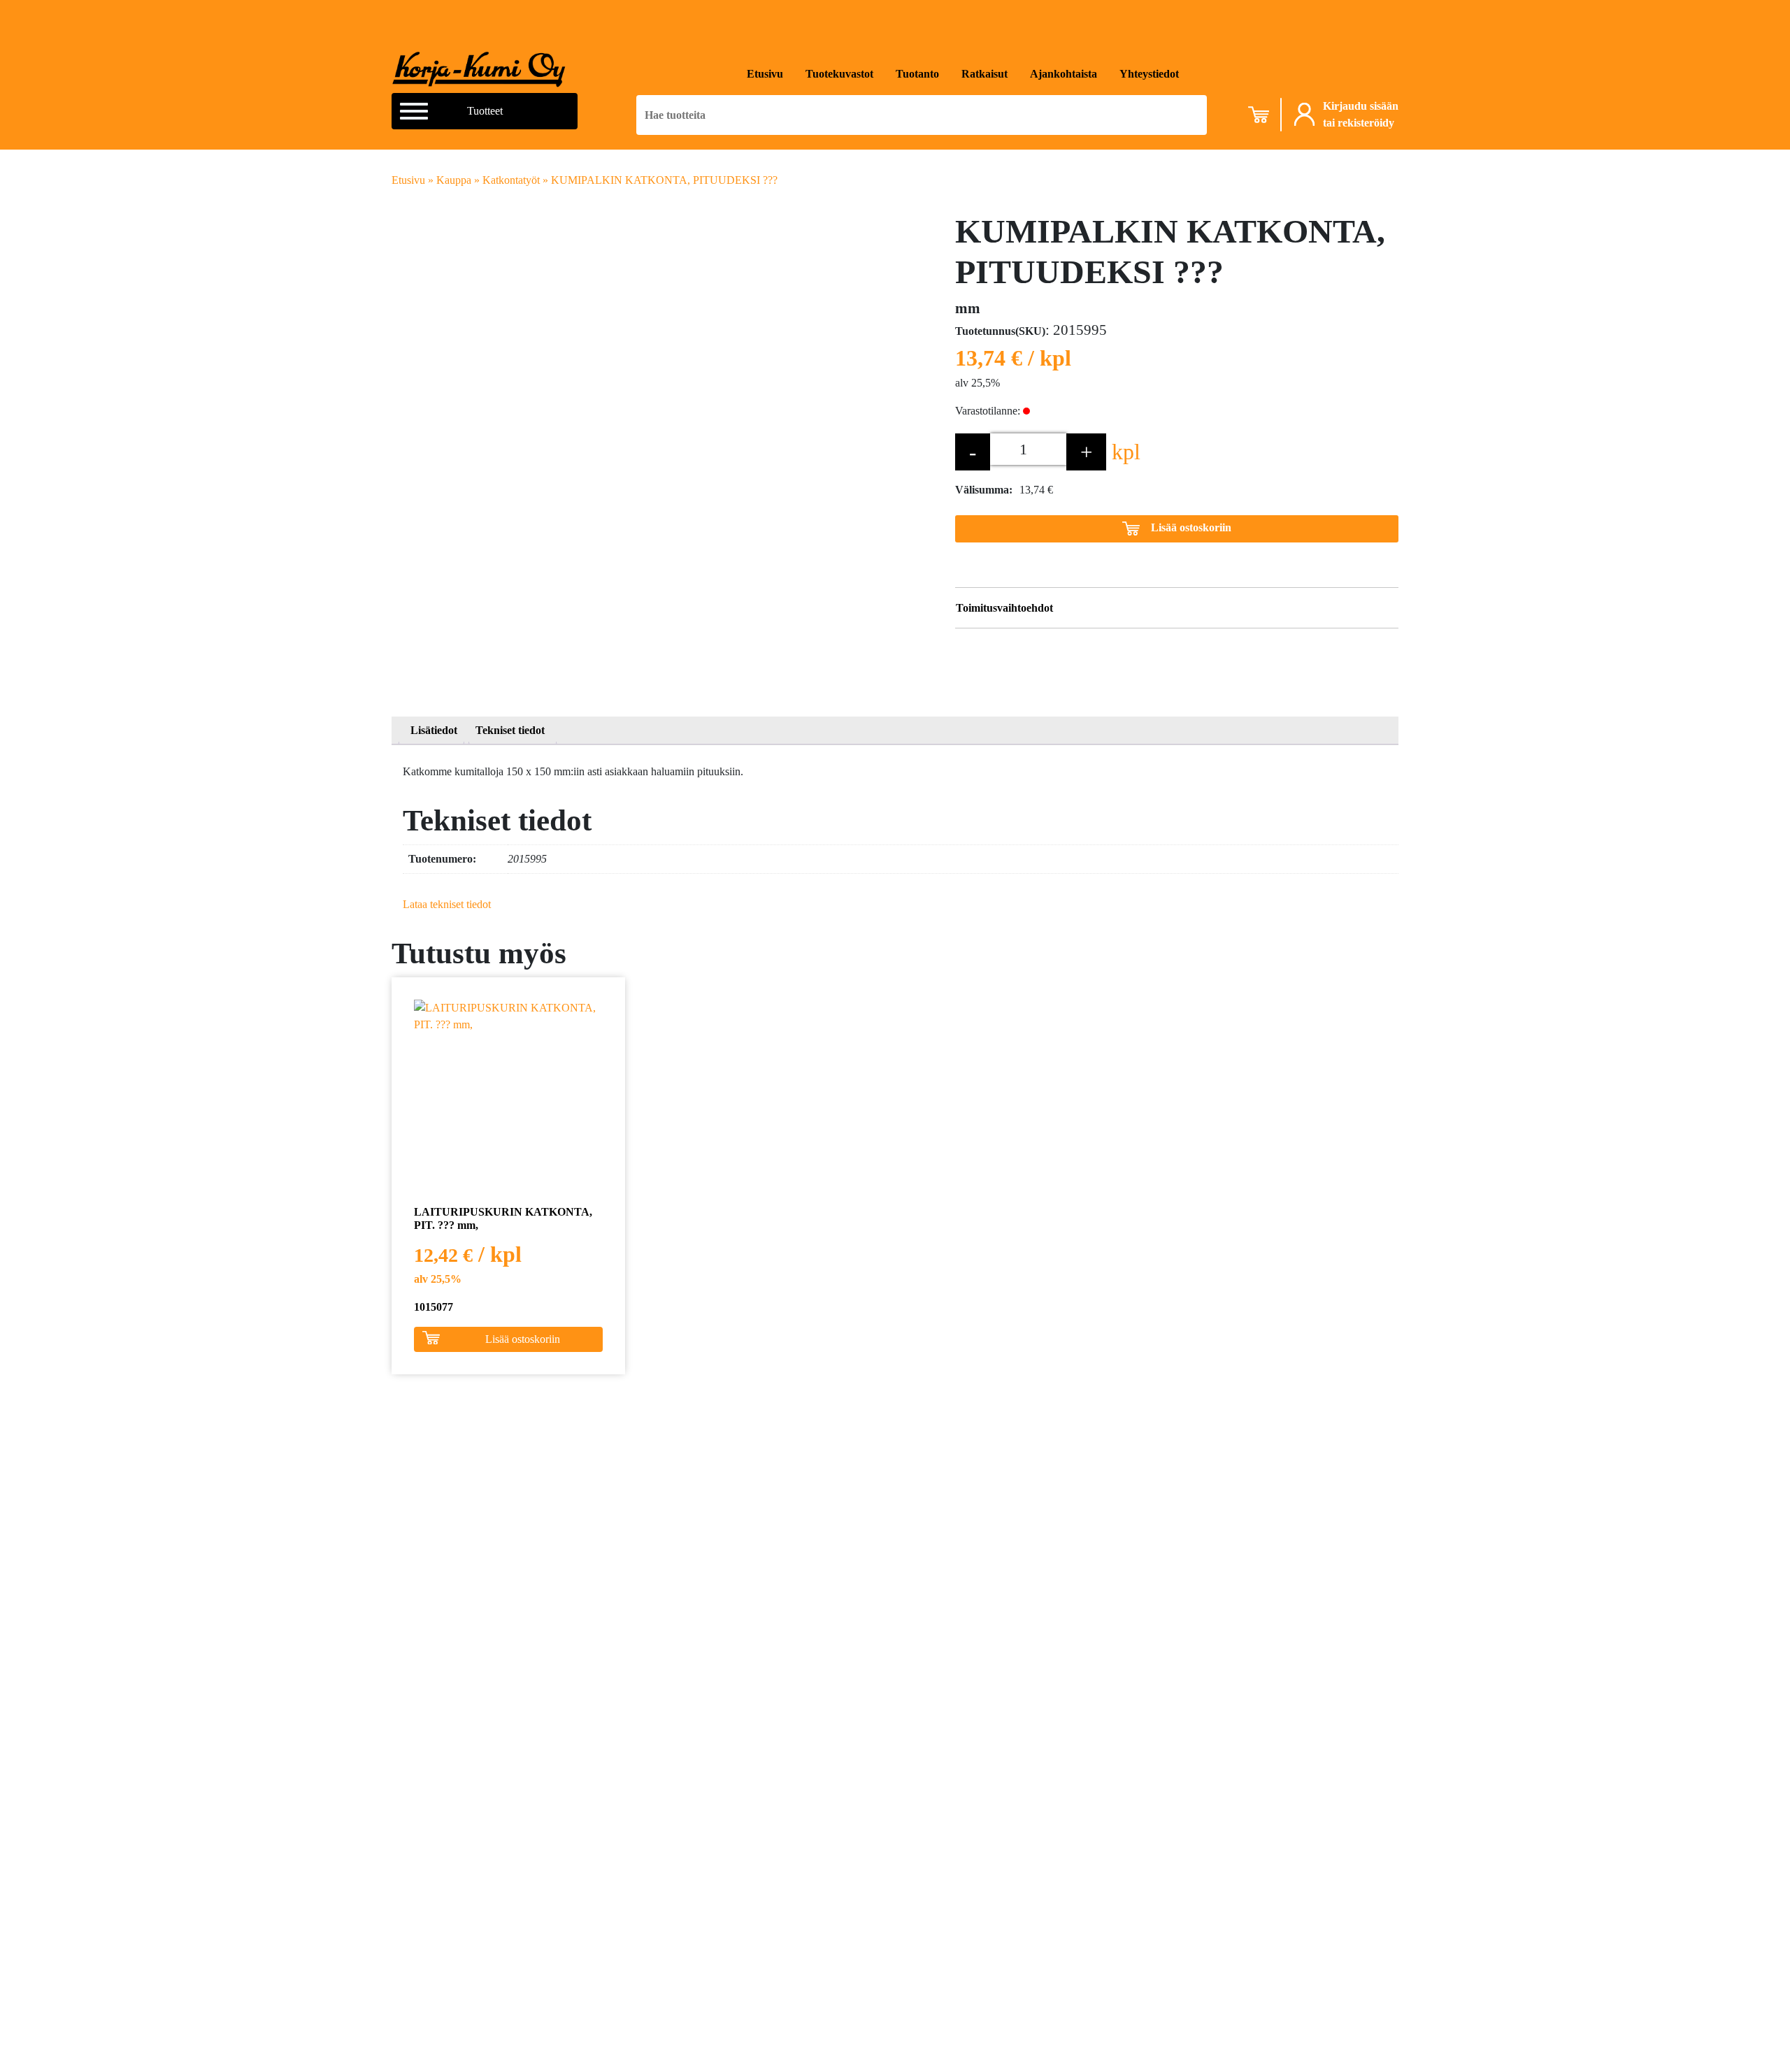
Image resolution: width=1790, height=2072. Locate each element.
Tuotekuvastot (839, 74)
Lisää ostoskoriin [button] (523, 1339)
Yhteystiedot (1149, 74)
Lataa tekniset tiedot (447, 904)
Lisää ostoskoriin (1191, 527)
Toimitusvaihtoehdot (1004, 608)
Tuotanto (917, 74)
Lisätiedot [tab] (434, 730)
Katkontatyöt (511, 180)
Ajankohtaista (1064, 74)
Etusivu (765, 74)
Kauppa (454, 180)
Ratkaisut (984, 74)
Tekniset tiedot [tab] (510, 730)
